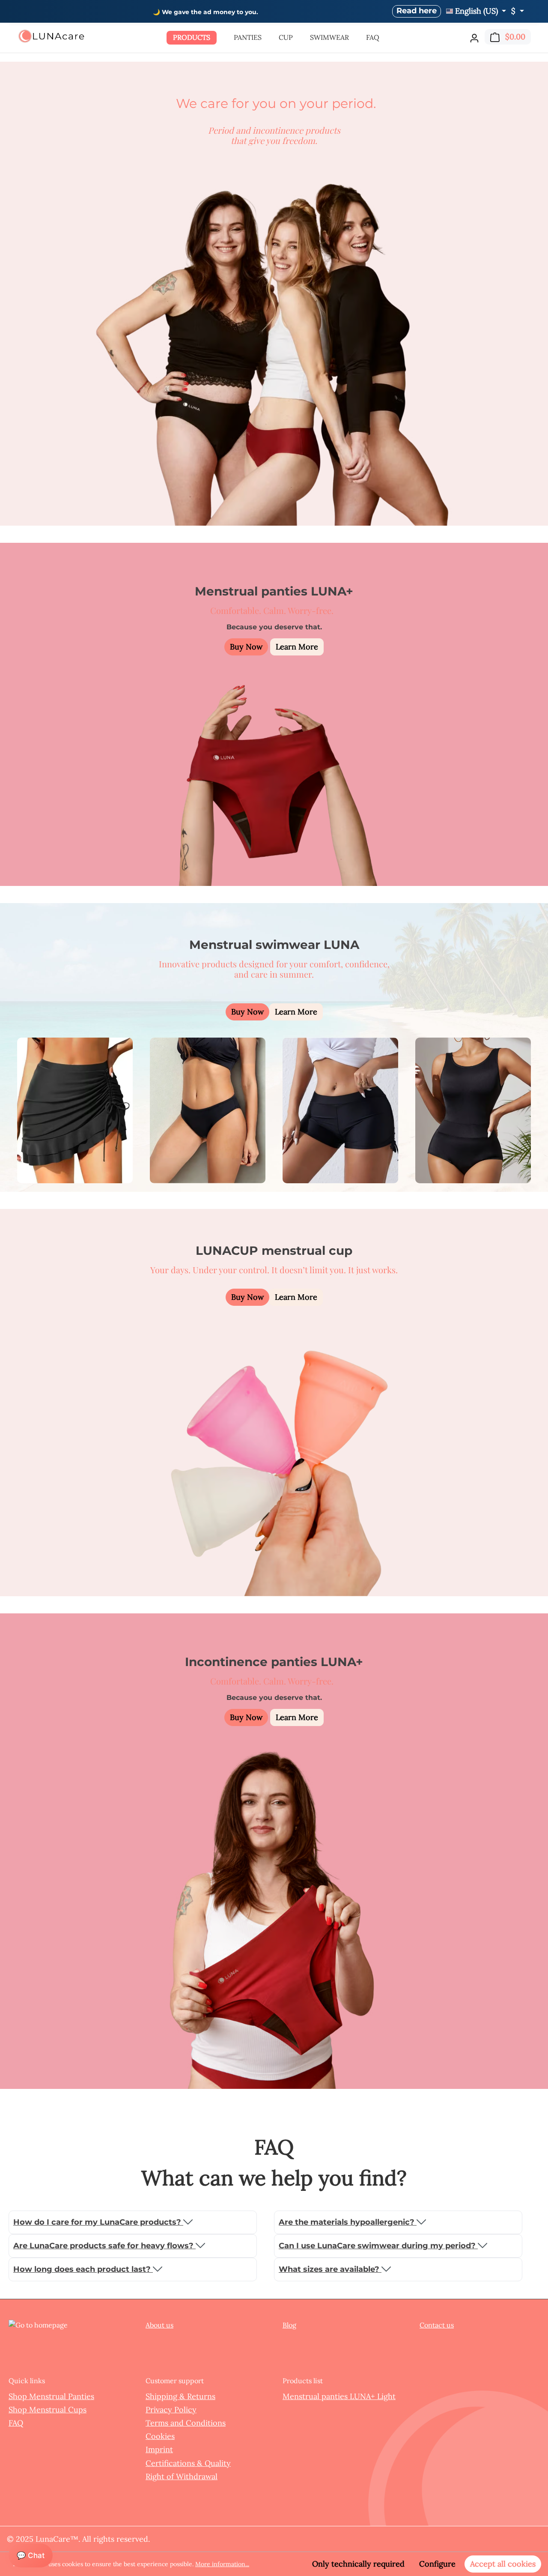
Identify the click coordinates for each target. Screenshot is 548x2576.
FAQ (16, 2423)
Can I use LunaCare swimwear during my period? (378, 2246)
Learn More (297, 647)
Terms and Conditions (186, 2423)
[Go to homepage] (51, 36)
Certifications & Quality (188, 2463)
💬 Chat (31, 2555)
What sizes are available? (330, 2269)
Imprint (159, 2449)
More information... (222, 2564)
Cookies (160, 2436)
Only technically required (358, 2564)
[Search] (459, 36)
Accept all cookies (503, 2564)
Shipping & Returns (180, 2396)
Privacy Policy (171, 2410)
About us (159, 2325)
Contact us (437, 2325)
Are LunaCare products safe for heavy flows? (104, 2246)
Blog (289, 2325)
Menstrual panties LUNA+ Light (339, 2396)
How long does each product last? (83, 2269)
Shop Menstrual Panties (51, 2396)
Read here (417, 11)
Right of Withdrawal (182, 2476)
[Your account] (474, 38)
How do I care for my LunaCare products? (98, 2222)
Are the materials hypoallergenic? (348, 2222)
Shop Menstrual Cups (48, 2410)
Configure (437, 2564)
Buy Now (246, 647)
